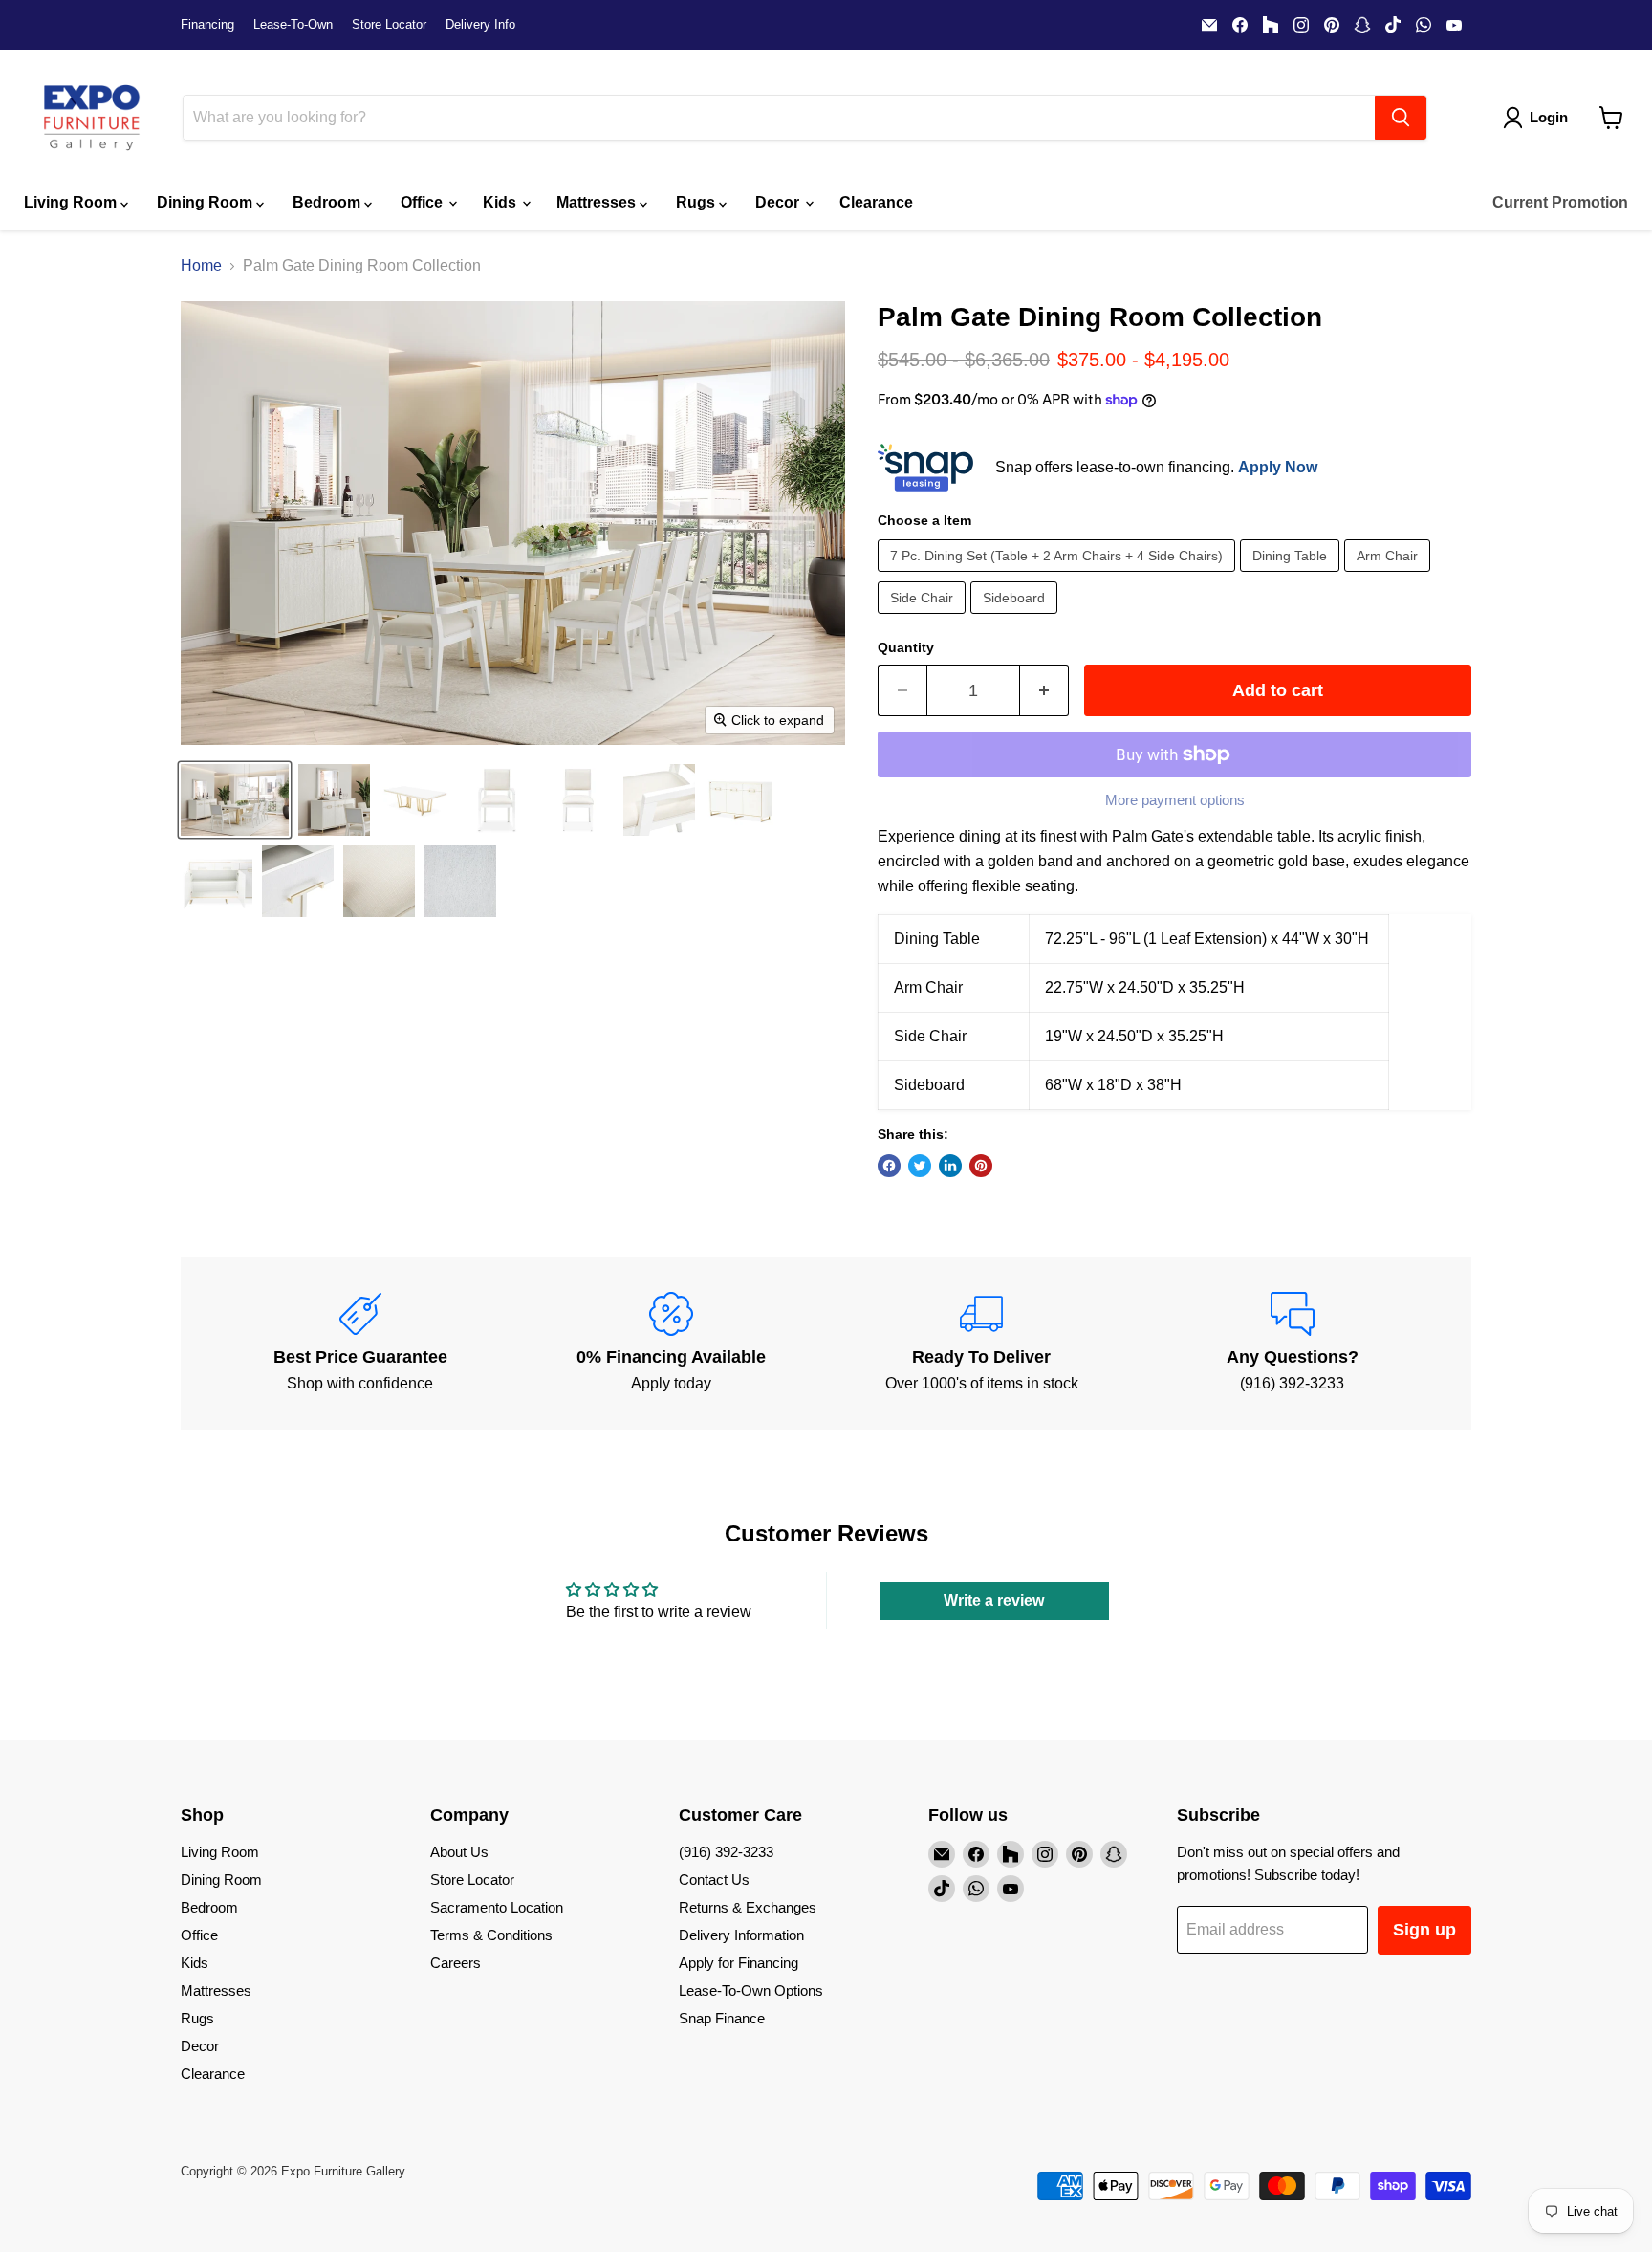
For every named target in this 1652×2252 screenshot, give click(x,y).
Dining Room (206, 202)
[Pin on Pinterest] (981, 1166)
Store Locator (389, 25)
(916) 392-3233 (726, 1852)
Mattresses (598, 202)
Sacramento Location (497, 1907)
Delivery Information (741, 1935)
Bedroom (328, 202)
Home (201, 265)
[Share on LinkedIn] (950, 1166)
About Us (459, 1852)
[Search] (1401, 118)
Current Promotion (1560, 202)
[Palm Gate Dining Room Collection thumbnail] (235, 800)
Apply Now (1278, 467)
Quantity (906, 647)
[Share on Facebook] (889, 1166)
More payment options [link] (1175, 800)
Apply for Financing (739, 1963)
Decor (779, 202)
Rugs (697, 202)
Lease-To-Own (293, 25)
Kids (501, 202)
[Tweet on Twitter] (920, 1166)
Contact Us (714, 1880)
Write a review (994, 1600)
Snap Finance (722, 2018)
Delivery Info (480, 25)
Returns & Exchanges (748, 1907)
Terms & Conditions (491, 1935)
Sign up (1424, 1930)
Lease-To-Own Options (751, 1990)
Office (424, 202)
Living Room (72, 202)
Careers (456, 1963)
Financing (207, 25)
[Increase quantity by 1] (1044, 691)
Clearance (876, 202)
